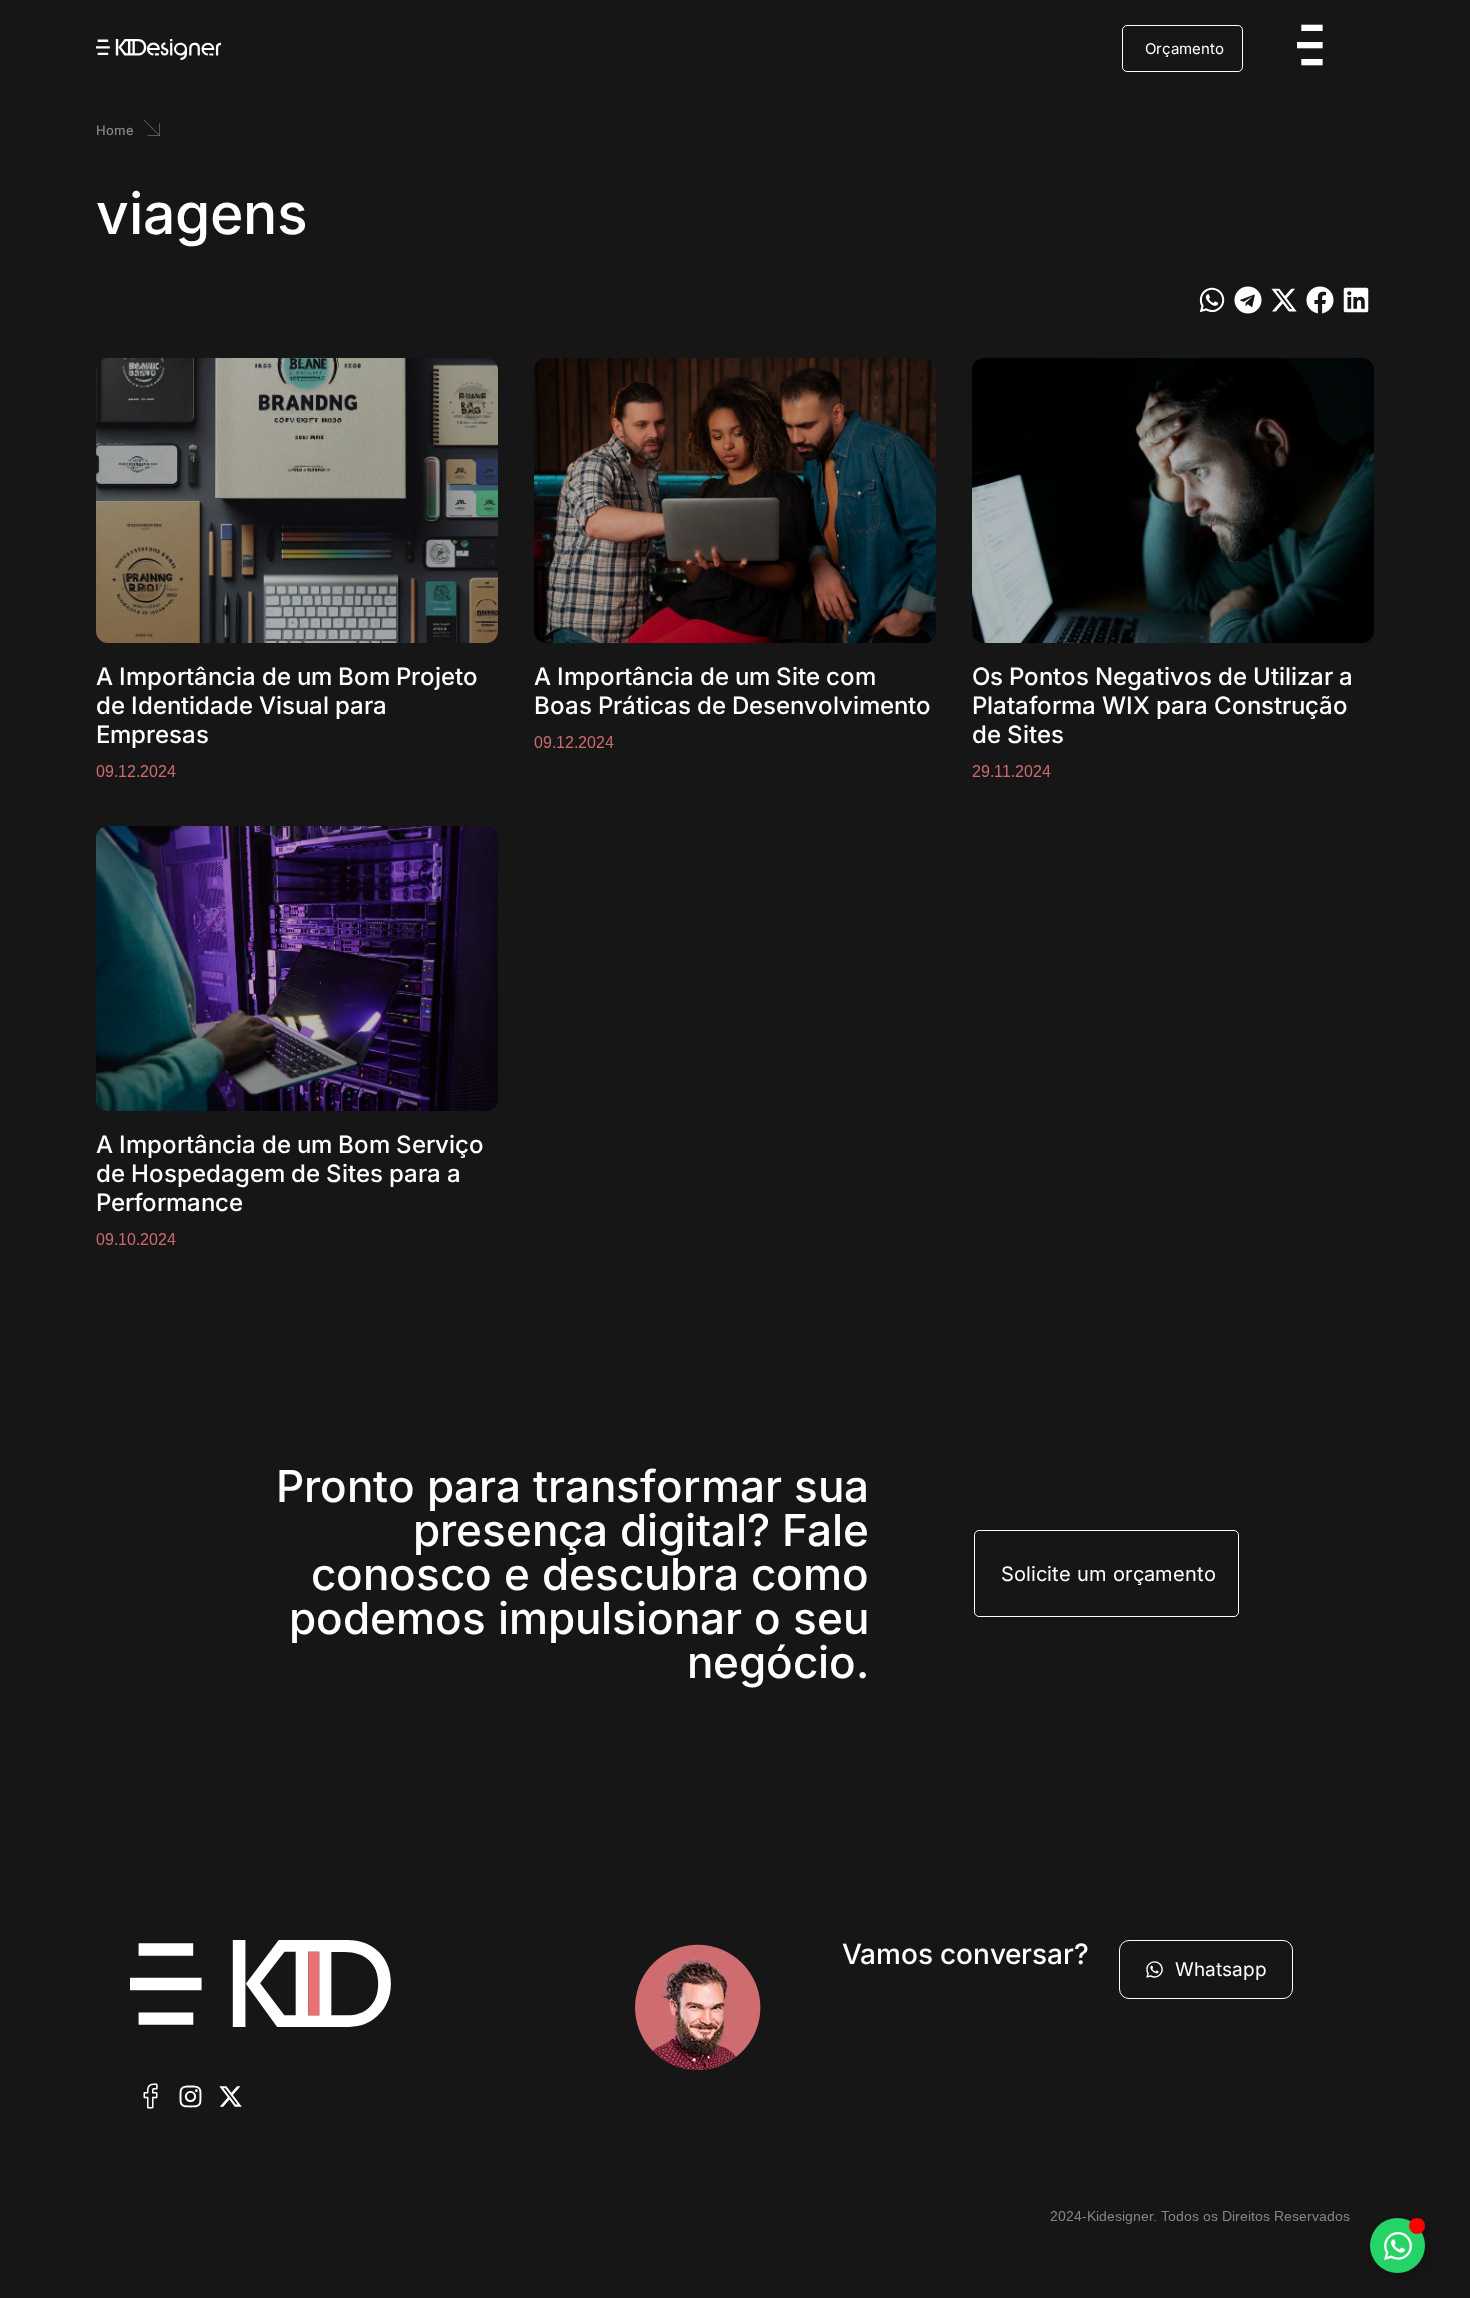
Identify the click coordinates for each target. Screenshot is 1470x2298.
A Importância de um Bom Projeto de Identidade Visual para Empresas (287, 705)
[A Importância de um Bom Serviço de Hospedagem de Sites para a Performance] (297, 968)
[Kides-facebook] (150, 2097)
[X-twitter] (230, 2097)
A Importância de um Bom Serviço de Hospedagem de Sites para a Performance (290, 1173)
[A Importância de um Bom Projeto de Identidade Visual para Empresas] (297, 500)
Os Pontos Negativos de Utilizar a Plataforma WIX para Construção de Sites (1162, 705)
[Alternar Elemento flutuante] (1397, 2245)
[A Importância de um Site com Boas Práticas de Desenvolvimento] (735, 500)
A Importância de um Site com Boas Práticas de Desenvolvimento (732, 691)
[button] (1212, 300)
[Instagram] (190, 2097)
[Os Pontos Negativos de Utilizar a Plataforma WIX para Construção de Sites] (1173, 500)
